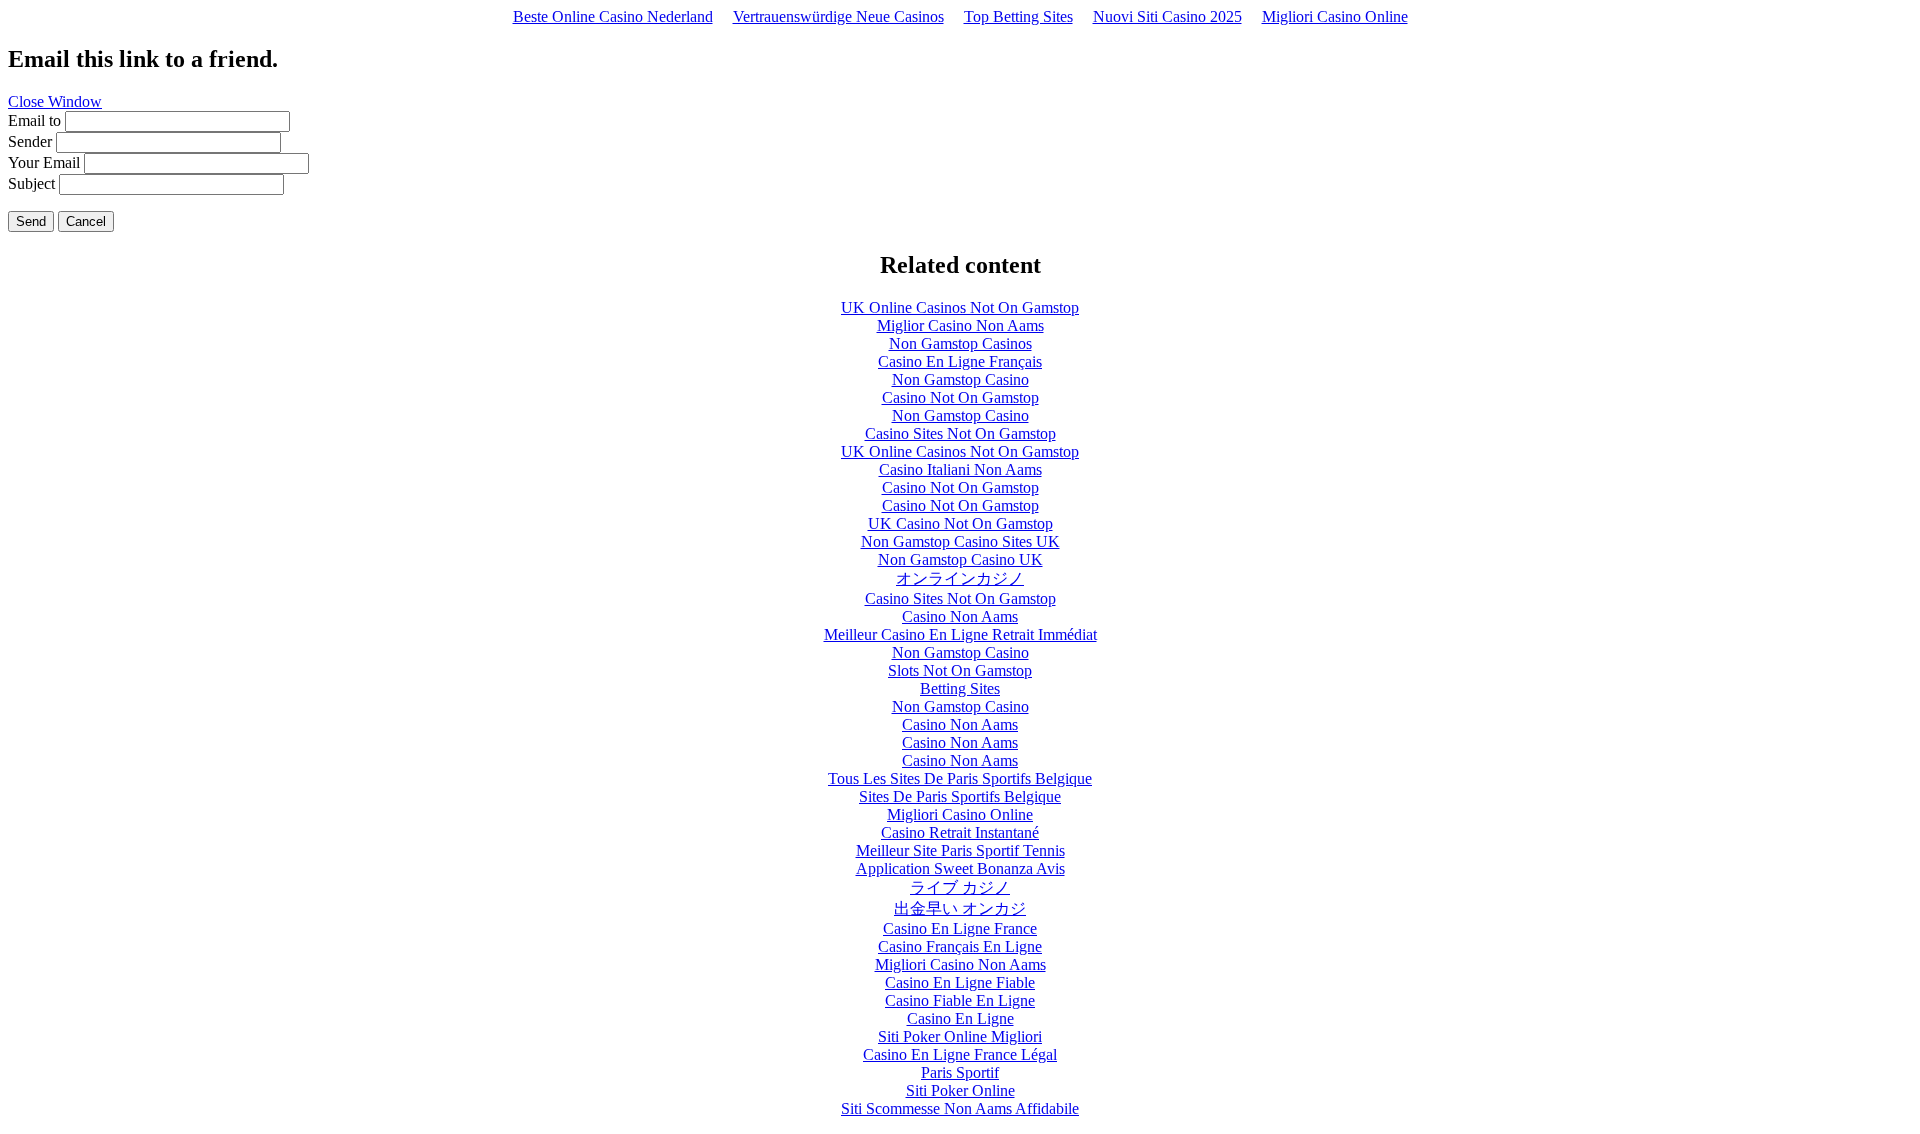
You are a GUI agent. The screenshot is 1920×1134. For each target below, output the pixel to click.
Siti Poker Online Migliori (960, 1036)
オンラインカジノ (960, 578)
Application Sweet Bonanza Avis (960, 868)
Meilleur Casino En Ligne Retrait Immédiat (960, 634)
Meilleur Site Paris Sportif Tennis (960, 850)
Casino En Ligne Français (960, 361)
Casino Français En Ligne (960, 946)
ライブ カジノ (960, 887)
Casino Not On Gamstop (960, 397)
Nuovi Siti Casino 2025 (1167, 16)
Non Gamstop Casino (960, 379)
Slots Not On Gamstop (960, 670)
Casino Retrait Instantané (960, 832)
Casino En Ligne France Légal (960, 1054)
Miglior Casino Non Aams (960, 325)
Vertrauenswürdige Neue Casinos (838, 16)
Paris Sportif (960, 1072)
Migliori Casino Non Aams (960, 964)
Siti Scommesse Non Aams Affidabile (960, 1108)
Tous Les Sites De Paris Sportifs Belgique (960, 778)
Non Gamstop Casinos (960, 343)
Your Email (44, 162)
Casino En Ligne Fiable (960, 982)
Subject (31, 183)
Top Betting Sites (1018, 16)
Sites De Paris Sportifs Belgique (960, 796)
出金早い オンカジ (960, 908)
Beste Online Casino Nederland (613, 16)
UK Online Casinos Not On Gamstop (960, 307)
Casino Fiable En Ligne (960, 1000)
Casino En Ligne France (960, 928)
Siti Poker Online (960, 1090)
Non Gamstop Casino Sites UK (960, 541)
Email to (34, 120)
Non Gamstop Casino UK (960, 559)
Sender (30, 141)
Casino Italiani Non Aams (960, 469)
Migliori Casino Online (1335, 16)
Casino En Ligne (960, 1018)
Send (31, 221)
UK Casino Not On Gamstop (960, 523)
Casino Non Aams (960, 616)
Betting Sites (960, 688)
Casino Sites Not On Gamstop (960, 433)
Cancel (86, 221)
